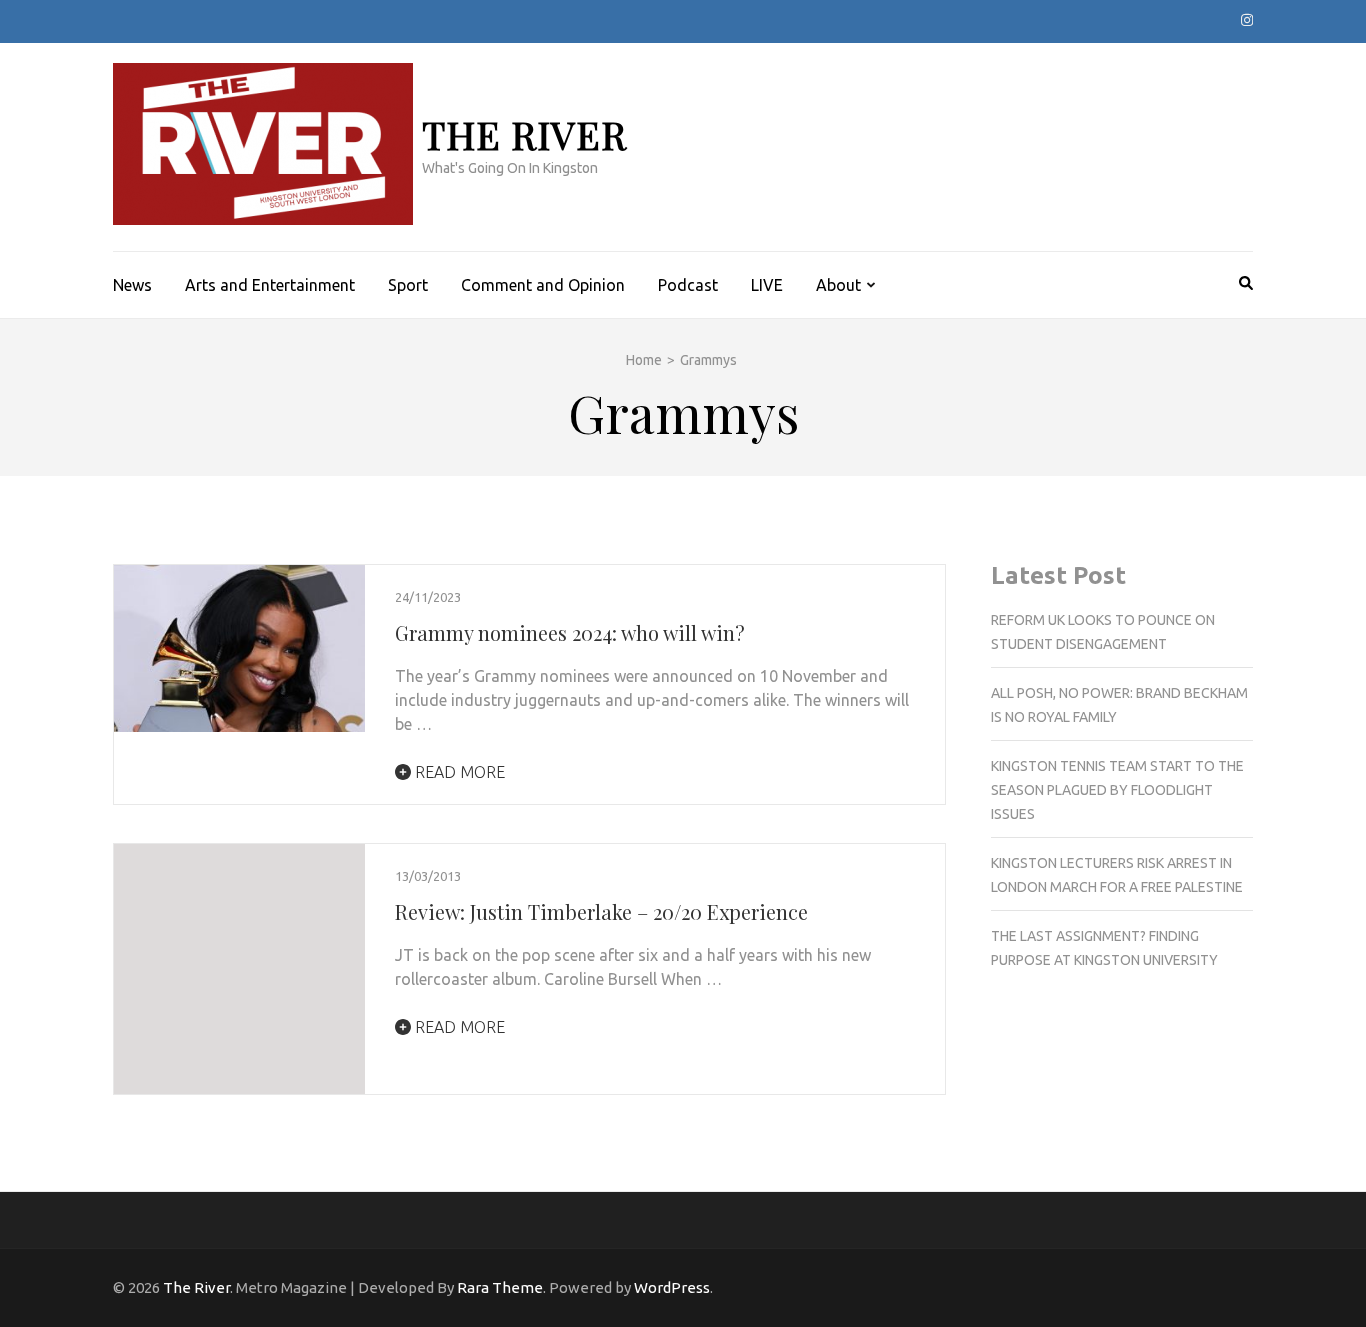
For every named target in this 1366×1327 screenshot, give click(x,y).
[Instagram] (1247, 20)
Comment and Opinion (543, 285)
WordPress (672, 1287)
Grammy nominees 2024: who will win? (570, 632)
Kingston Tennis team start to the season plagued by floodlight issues (1117, 790)
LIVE (767, 285)
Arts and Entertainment (270, 285)
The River (524, 134)
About (838, 285)
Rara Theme (500, 1287)
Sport (408, 285)
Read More (458, 772)
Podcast (688, 285)
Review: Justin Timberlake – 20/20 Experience (601, 911)
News (132, 285)
